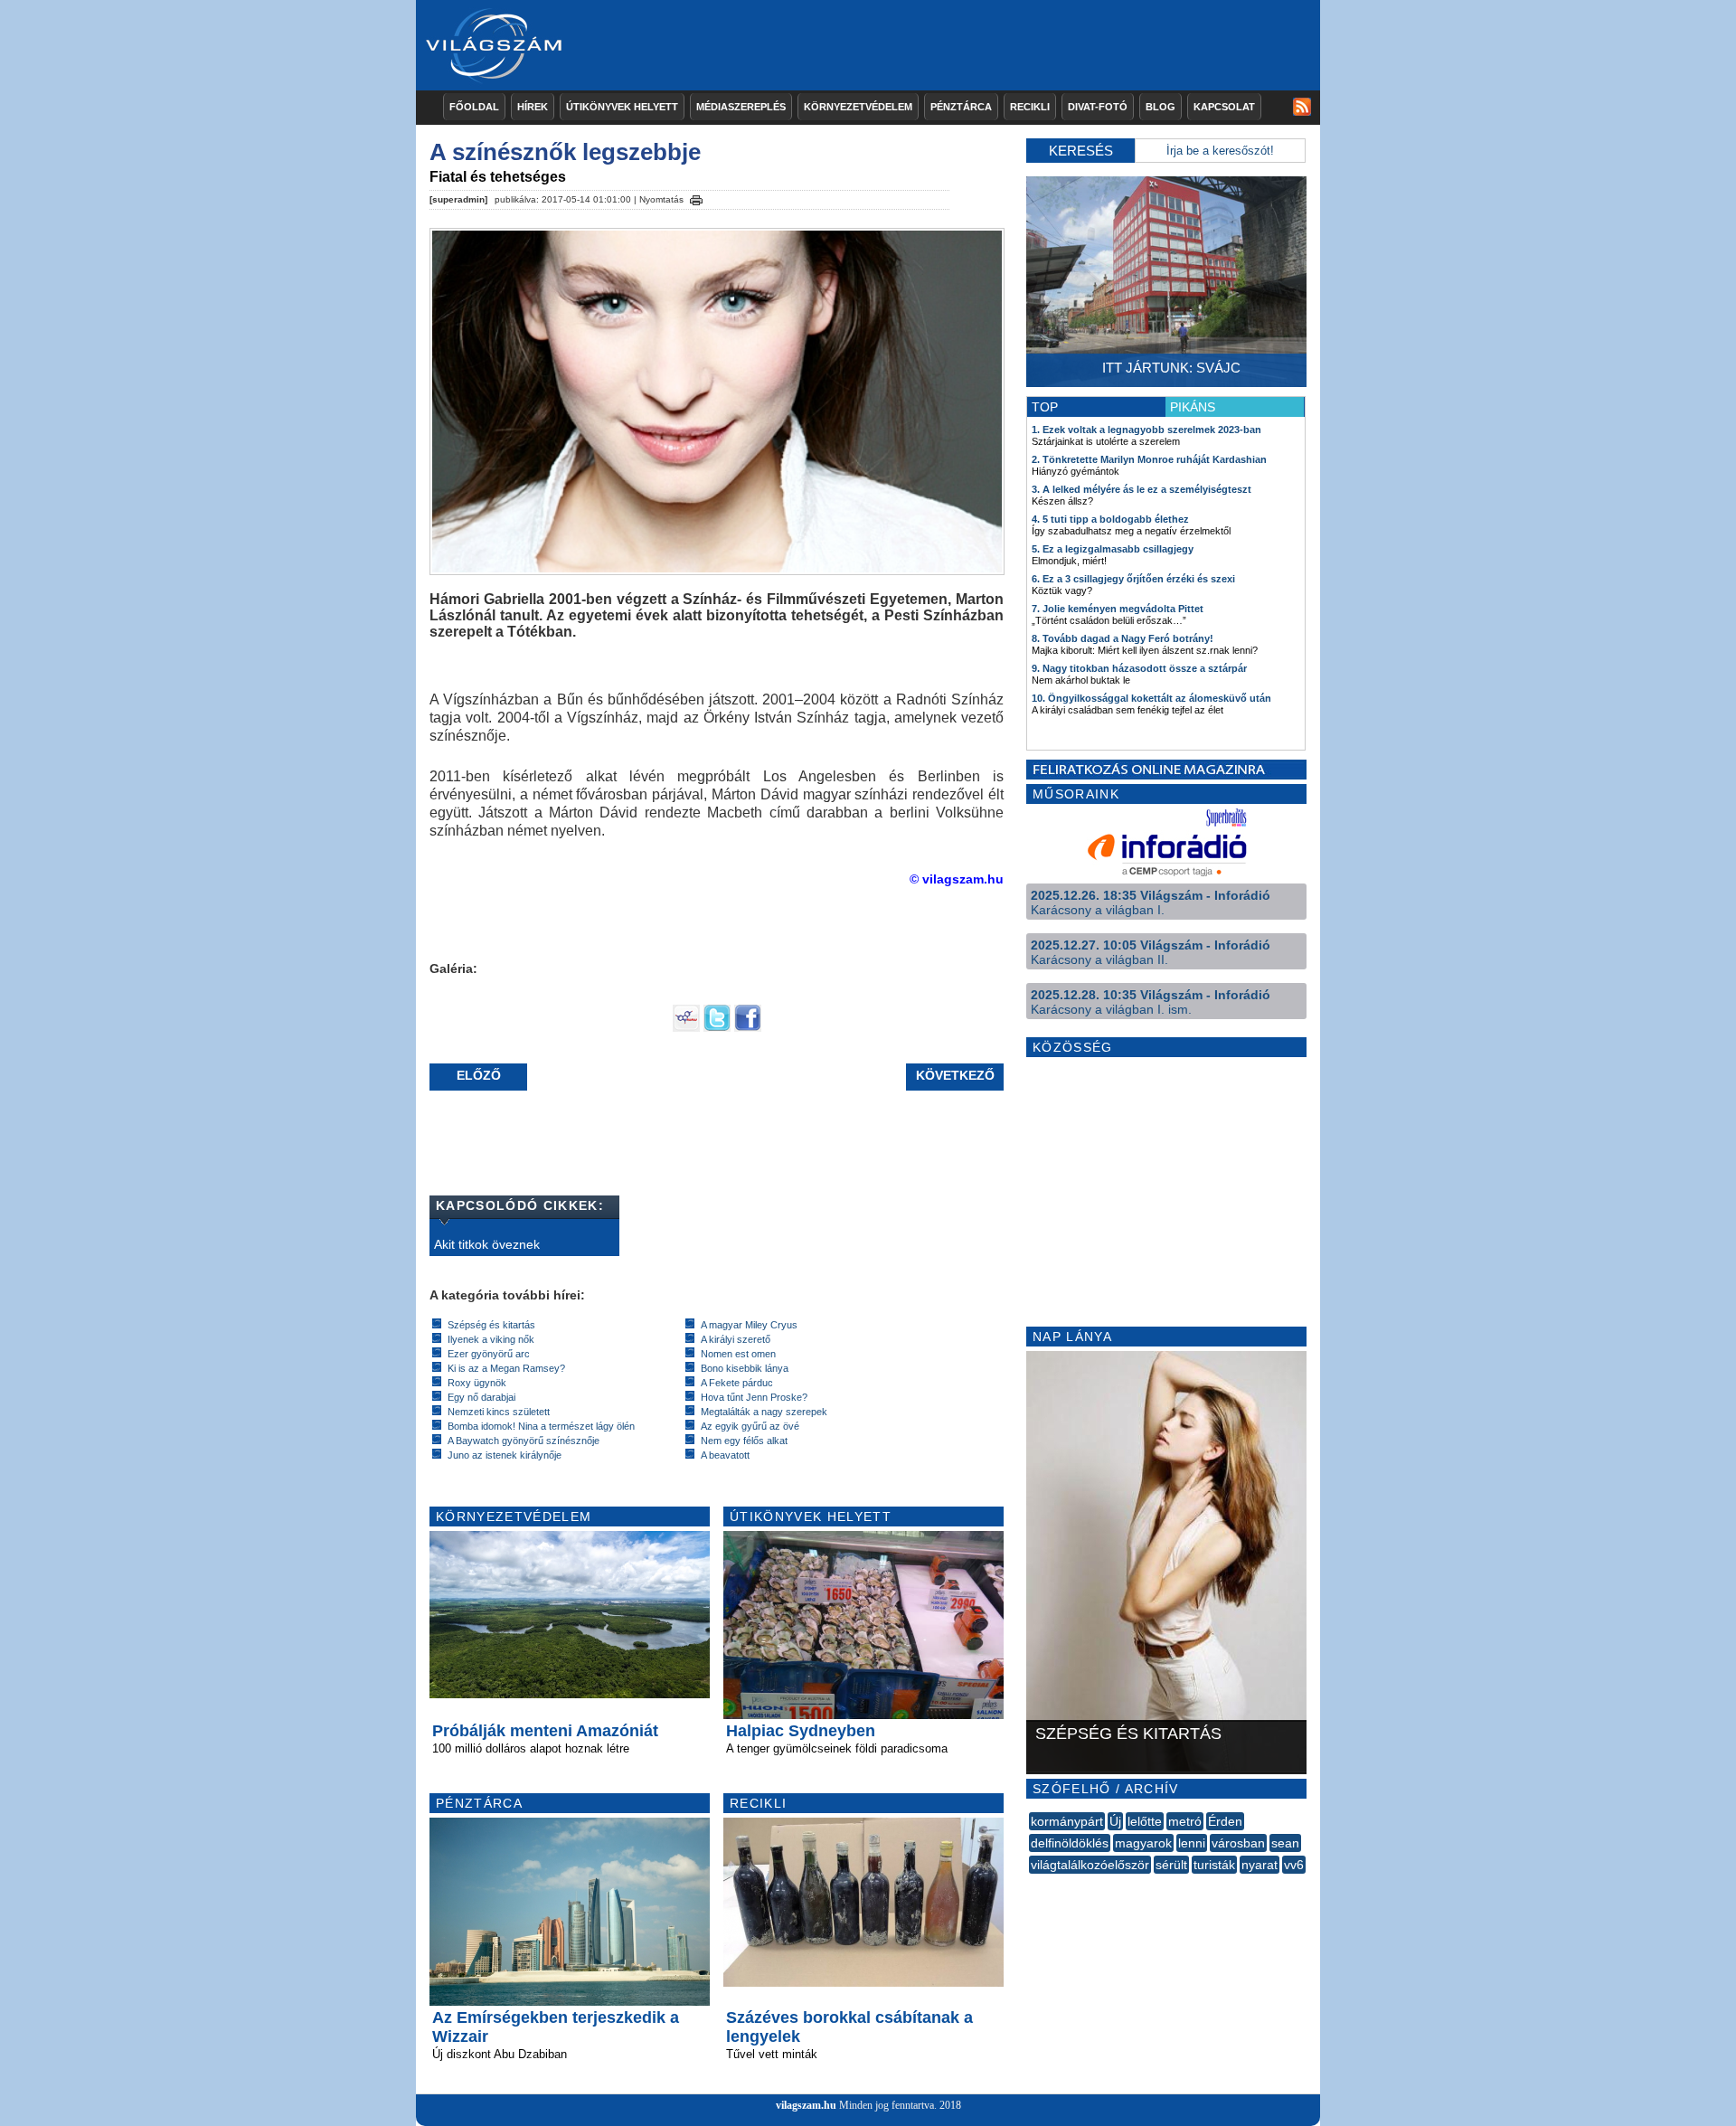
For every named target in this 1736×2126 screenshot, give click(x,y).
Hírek (533, 107)
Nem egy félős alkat (744, 1441)
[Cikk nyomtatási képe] (696, 197)
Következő (955, 1075)
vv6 (1294, 1865)
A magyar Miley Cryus (749, 1325)
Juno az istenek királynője (505, 1455)
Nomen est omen (738, 1354)
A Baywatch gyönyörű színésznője (524, 1441)
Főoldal (474, 107)
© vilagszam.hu (957, 879)
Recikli (1030, 107)
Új (1115, 1821)
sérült (1171, 1865)
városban (1238, 1843)
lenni (1192, 1843)
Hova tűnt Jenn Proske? (754, 1397)
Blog (1160, 107)
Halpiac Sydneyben (801, 1731)
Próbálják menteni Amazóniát (545, 1731)
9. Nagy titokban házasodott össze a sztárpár (1139, 668)
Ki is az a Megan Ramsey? (506, 1368)
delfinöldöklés (1070, 1843)
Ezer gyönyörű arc (489, 1354)
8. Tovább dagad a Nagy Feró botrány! (1123, 638)
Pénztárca (961, 107)
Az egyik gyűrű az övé (750, 1426)
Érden (1225, 1821)
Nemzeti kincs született (499, 1412)
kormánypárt (1067, 1821)
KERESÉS (1081, 151)
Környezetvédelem (858, 107)
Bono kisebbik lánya (745, 1368)
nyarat (1260, 1865)
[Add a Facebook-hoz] (748, 1027)
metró (1185, 1821)
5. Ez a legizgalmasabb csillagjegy (1113, 549)
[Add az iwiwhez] (686, 1027)
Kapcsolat (1224, 107)
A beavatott (725, 1455)
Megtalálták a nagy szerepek (764, 1412)
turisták (1214, 1865)
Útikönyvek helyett (622, 107)
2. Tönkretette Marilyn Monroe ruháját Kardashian (1149, 459)
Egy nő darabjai (481, 1397)
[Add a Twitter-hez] (717, 1027)
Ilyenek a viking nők (491, 1339)
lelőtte (1145, 1821)
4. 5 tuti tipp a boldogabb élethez (1110, 519)
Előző (479, 1075)
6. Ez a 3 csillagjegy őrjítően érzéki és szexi (1133, 579)
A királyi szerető (736, 1339)
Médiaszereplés (741, 107)
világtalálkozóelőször (1090, 1865)
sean (1285, 1843)
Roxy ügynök (477, 1383)
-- (1031, 1885)
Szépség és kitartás (491, 1325)
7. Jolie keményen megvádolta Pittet (1118, 609)
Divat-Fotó (1098, 107)
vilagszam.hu (806, 2105)
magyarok (1143, 1843)
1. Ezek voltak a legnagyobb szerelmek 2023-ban (1146, 430)
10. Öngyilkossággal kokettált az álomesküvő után (1151, 698)
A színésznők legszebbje (565, 152)
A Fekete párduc (737, 1383)
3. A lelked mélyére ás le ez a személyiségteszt (1142, 489)
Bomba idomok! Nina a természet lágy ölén (541, 1426)
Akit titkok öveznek (487, 1244)
